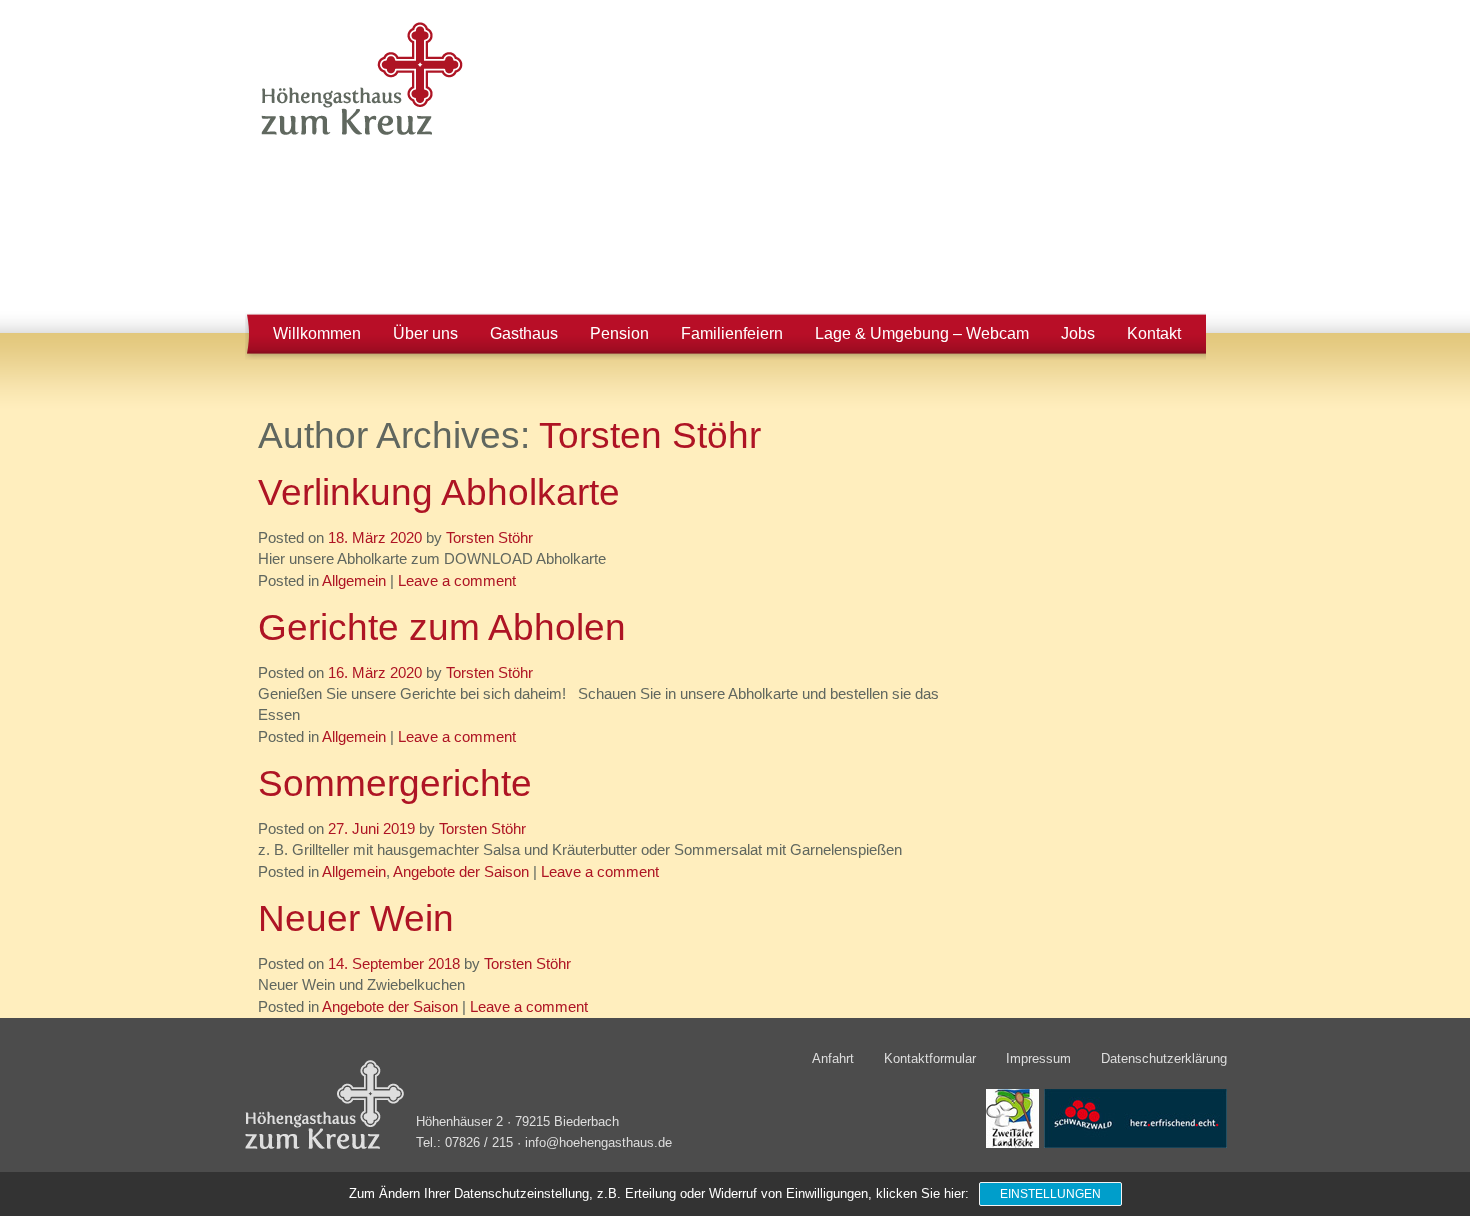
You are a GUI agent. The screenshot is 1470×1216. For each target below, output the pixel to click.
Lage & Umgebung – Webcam (922, 333)
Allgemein (354, 581)
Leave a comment (457, 581)
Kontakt (1154, 333)
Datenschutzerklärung (1164, 1058)
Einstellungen (1050, 1194)
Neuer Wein (356, 918)
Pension (619, 333)
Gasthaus (524, 333)
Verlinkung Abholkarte (439, 492)
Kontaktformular (930, 1058)
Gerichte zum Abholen (442, 627)
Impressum (1038, 1058)
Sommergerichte (395, 783)
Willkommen (317, 333)
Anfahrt (833, 1058)
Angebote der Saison (461, 872)
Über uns (425, 333)
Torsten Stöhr (650, 435)
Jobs (1078, 333)
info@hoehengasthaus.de (598, 1143)
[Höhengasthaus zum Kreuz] (356, 134)
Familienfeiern (732, 333)
